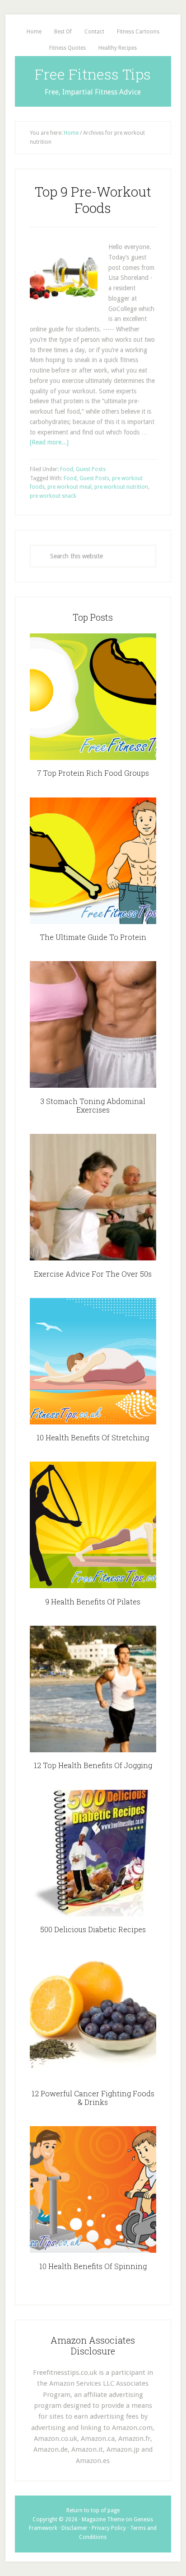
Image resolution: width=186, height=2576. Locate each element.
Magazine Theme (103, 2519)
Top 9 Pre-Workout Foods (93, 200)
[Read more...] (49, 442)
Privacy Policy (109, 2528)
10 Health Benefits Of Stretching (93, 1437)
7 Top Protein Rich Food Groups (93, 773)
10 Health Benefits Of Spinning (93, 2266)
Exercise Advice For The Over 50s (93, 1274)
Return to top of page (93, 2510)
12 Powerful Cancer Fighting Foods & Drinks (93, 2098)
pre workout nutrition (121, 487)
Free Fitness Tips (93, 74)
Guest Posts (91, 469)
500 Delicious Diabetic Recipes (93, 1929)
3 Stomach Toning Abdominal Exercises (93, 1105)
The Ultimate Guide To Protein (93, 937)
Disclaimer (74, 2528)
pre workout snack (53, 496)
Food (67, 469)
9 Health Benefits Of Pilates (93, 1602)
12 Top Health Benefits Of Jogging (93, 1765)
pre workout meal (70, 487)
